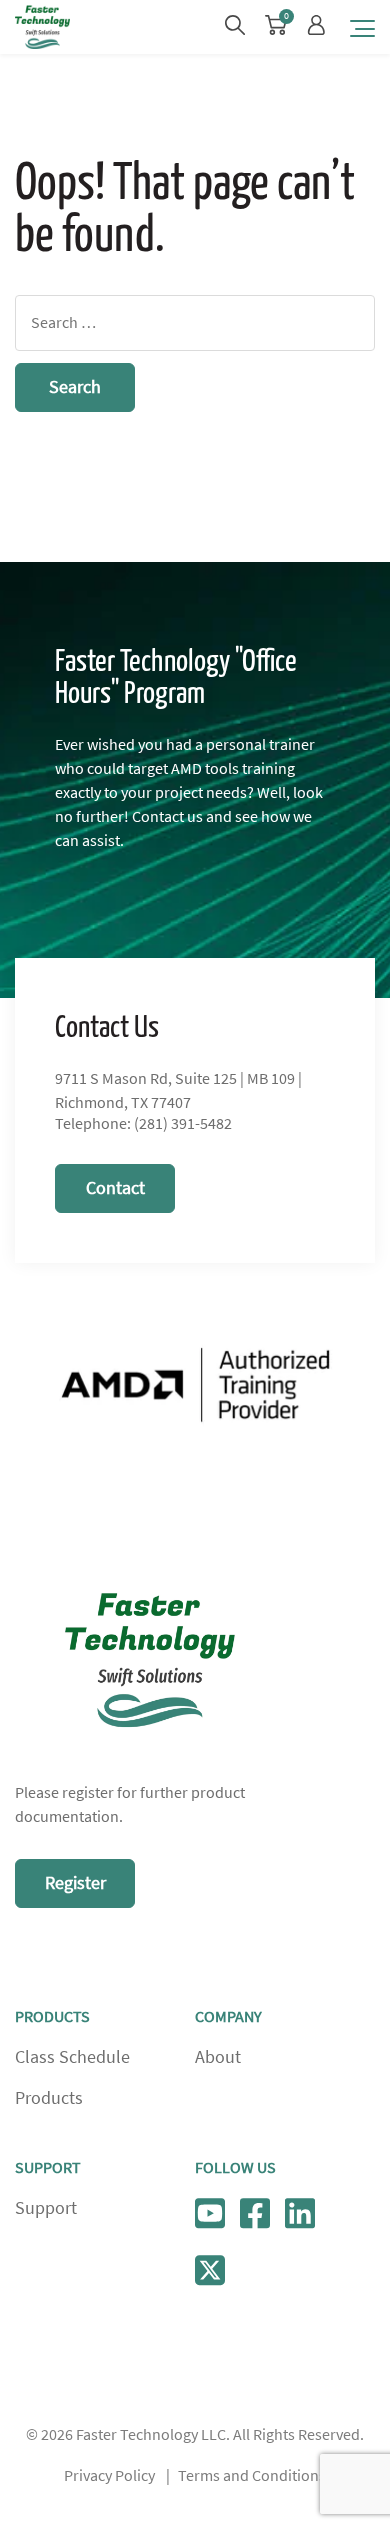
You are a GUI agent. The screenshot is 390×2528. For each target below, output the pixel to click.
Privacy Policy (109, 2476)
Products (49, 2098)
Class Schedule (72, 2057)
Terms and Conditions (252, 2476)
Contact (115, 1188)
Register (75, 1883)
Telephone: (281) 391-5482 (143, 1124)
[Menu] (362, 27)
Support (46, 2208)
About (218, 2057)
